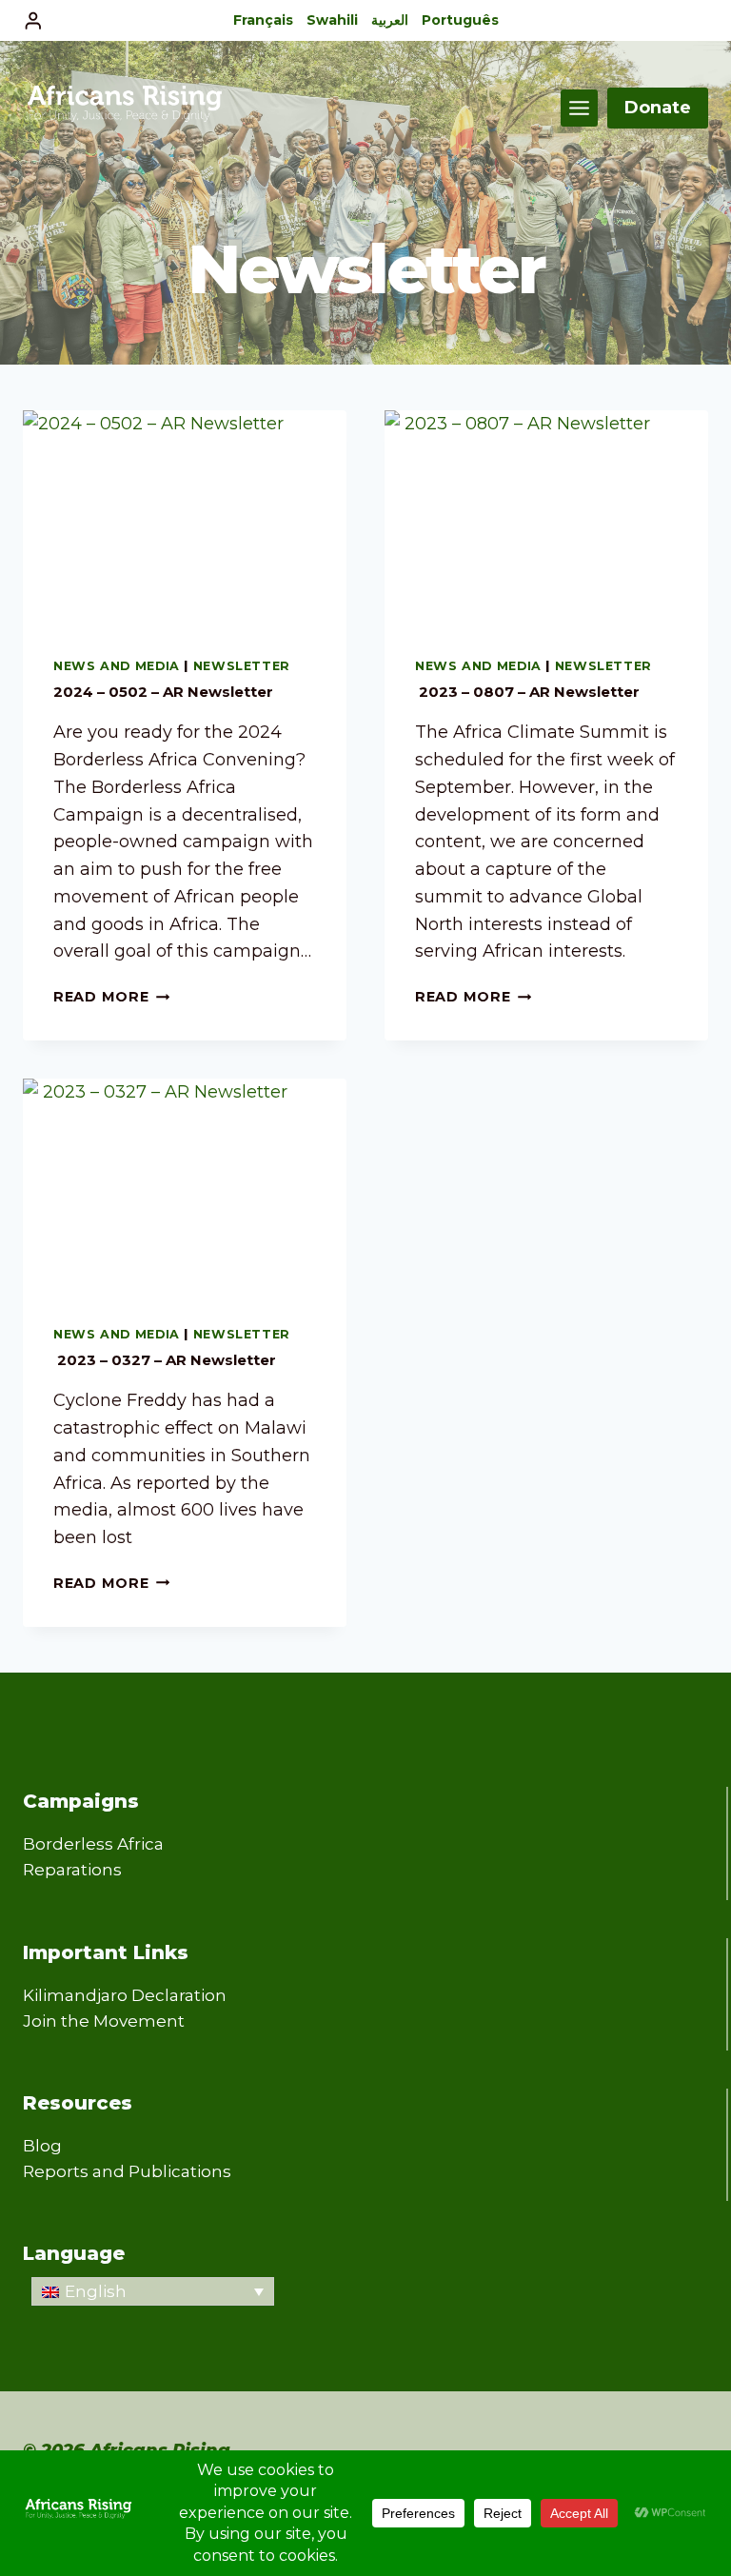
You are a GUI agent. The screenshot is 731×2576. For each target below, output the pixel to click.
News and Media (117, 666)
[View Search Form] (691, 21)
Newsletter (242, 666)
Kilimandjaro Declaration (125, 1995)
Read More (111, 997)
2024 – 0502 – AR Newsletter (163, 692)
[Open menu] (579, 108)
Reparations (72, 1870)
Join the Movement (104, 2021)
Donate (658, 108)
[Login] (33, 20)
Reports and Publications (127, 2171)
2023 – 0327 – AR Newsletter (165, 1360)
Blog (42, 2146)
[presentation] (185, 518)
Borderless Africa (93, 1844)
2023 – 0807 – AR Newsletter (527, 692)
